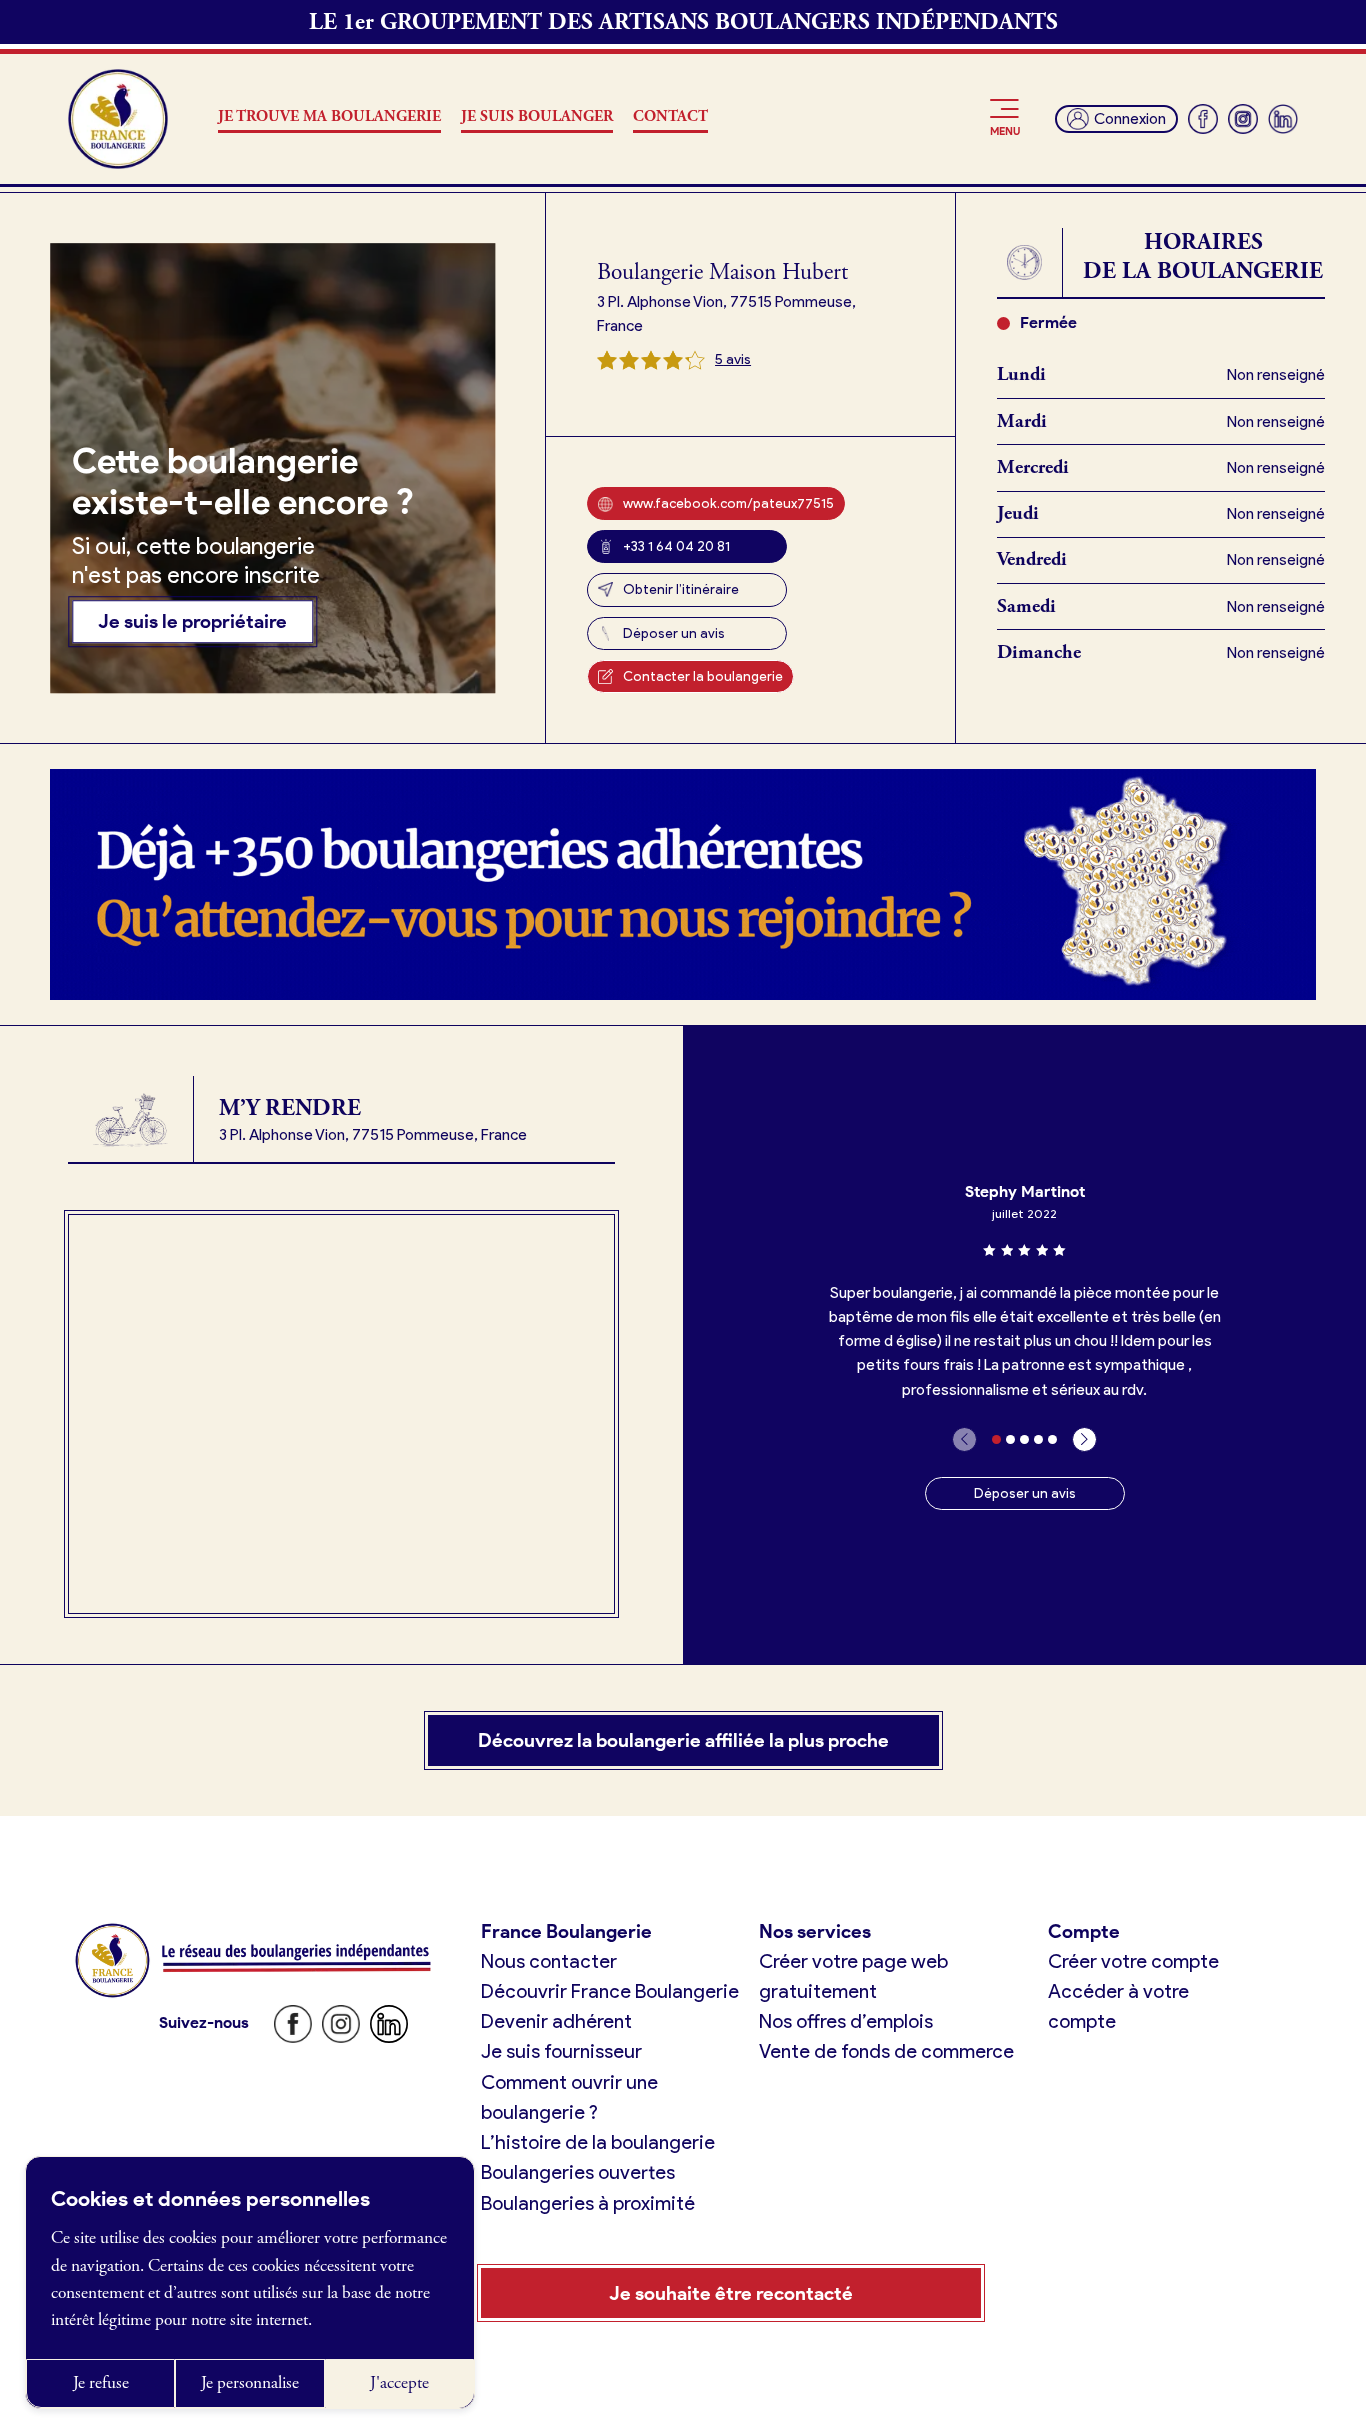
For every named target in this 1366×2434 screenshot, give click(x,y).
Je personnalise (250, 2383)
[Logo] (118, 119)
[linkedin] (1283, 119)
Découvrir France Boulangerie (610, 1991)
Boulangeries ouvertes (578, 2172)
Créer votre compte (1133, 1961)
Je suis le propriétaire (192, 622)
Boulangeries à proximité (588, 2203)
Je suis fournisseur (561, 2051)
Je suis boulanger (537, 117)
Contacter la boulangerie (703, 676)
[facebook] (1203, 119)
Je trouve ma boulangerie (329, 117)
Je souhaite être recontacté (731, 2293)
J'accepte (399, 2383)
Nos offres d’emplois (846, 2021)
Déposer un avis (674, 633)
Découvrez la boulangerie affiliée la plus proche (683, 1740)
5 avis (733, 359)
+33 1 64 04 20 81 (676, 546)
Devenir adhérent (556, 2021)
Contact (670, 117)
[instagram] (1243, 119)
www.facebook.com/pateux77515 (728, 503)
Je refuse (101, 2383)
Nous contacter (549, 1961)
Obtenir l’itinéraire (681, 589)
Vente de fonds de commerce (886, 2051)
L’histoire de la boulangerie (598, 2142)
